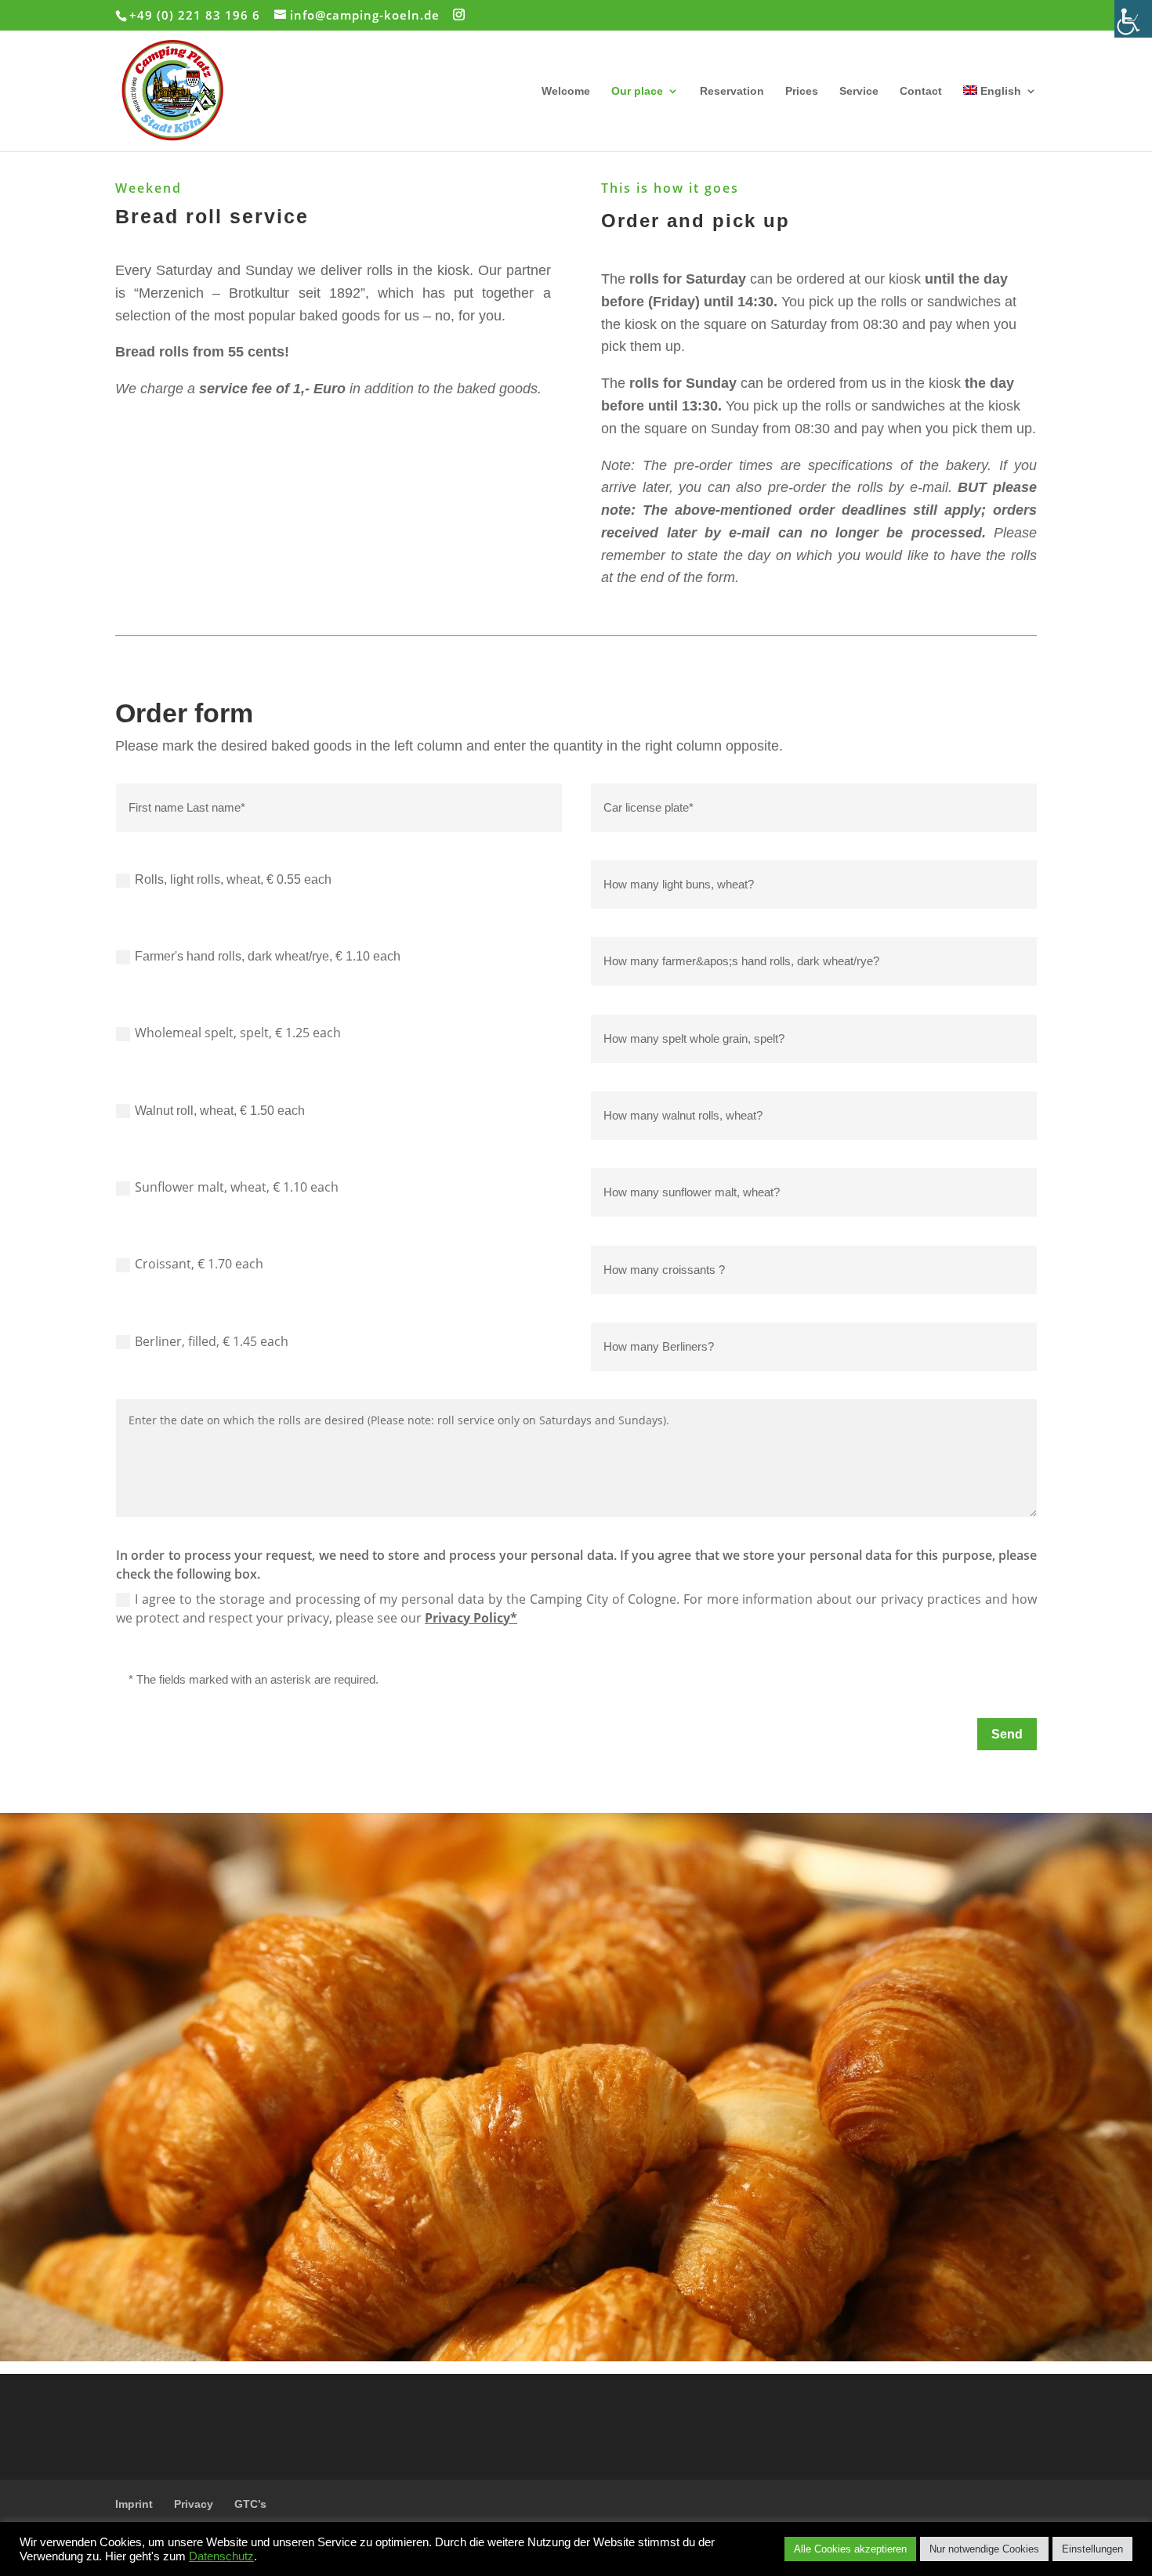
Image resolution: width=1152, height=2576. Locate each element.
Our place (637, 91)
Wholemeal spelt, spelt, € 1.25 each (238, 1033)
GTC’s (250, 2504)
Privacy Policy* (471, 1618)
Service (859, 91)
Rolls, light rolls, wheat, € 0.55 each (233, 879)
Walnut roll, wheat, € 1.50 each (220, 1111)
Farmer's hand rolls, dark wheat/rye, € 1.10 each (268, 956)
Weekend (149, 188)
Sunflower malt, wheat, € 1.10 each (237, 1187)
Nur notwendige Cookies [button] (984, 2549)
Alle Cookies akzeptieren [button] (850, 2549)
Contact (921, 91)
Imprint (134, 2504)
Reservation (732, 91)
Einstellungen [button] (1092, 2549)
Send (1007, 1734)
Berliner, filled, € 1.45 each (212, 1341)
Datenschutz (221, 2556)
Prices (802, 91)
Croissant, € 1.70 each (199, 1264)
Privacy (194, 2504)
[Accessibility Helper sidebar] (1133, 19)
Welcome (566, 91)
